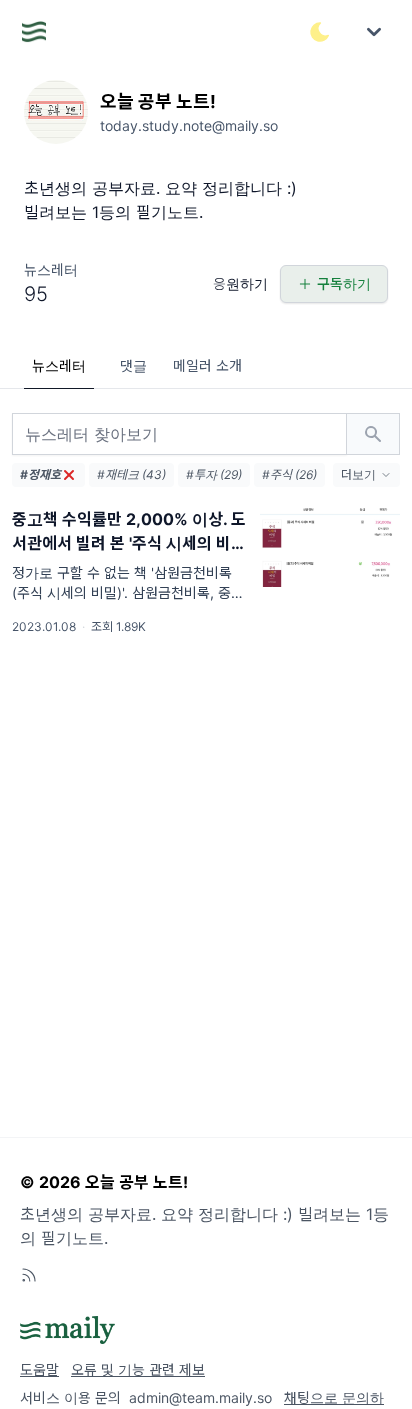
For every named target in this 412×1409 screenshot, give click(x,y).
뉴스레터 (59, 365)
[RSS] (29, 1275)
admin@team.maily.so (200, 1397)
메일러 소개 (207, 365)
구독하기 (344, 283)
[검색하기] (373, 434)
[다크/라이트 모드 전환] (320, 32)
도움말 (39, 1369)
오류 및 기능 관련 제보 (138, 1369)
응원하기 (240, 283)
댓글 (133, 365)
